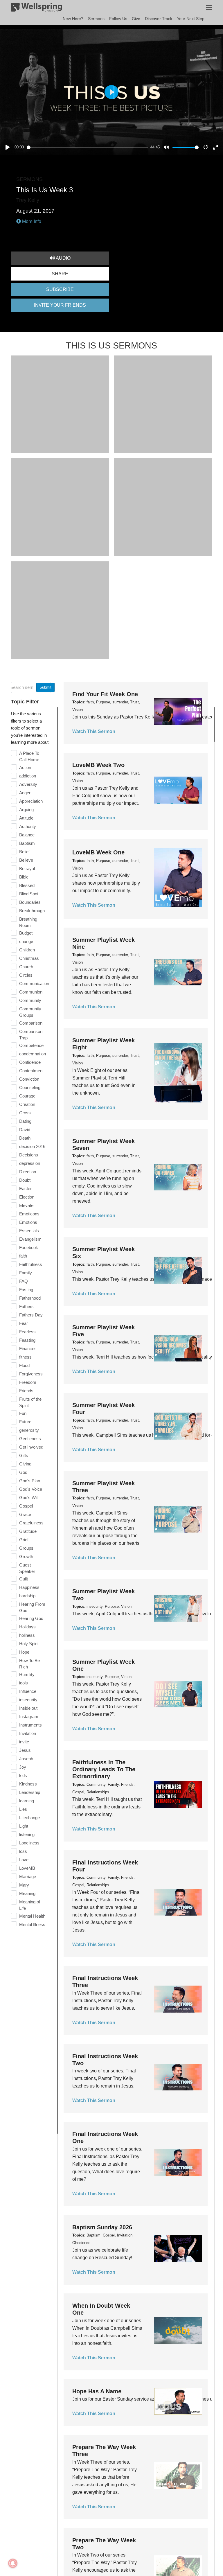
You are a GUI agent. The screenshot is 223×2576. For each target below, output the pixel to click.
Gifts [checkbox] (24, 1455)
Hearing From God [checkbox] (32, 1607)
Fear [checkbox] (24, 1323)
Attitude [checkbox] (26, 818)
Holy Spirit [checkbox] (29, 1644)
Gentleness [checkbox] (30, 1439)
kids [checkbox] (23, 1775)
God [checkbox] (23, 1472)
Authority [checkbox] (28, 826)
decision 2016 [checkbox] (32, 1146)
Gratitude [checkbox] (28, 1531)
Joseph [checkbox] (26, 1759)
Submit (45, 687)
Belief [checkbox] (24, 852)
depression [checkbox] (30, 1163)
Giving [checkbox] (25, 1464)
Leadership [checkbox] (30, 1792)
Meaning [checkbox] (27, 1893)
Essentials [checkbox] (29, 1231)
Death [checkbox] (25, 1138)
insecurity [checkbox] (28, 1700)
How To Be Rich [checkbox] (29, 1664)
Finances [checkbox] (28, 1349)
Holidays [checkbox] (27, 1627)
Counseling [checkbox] (30, 1087)
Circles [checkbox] (26, 975)
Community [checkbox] (30, 1000)
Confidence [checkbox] (30, 1062)
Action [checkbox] (25, 767)
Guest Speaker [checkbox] (27, 1568)
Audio (63, 258)
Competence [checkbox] (31, 1045)
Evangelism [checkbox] (30, 1239)
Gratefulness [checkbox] (31, 1523)
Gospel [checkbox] (26, 1506)
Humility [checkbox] (27, 1674)
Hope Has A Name (97, 2391)
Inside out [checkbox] (28, 1708)
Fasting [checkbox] (26, 1290)
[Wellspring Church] (37, 8)
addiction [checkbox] (28, 776)
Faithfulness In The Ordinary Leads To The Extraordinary (104, 1769)
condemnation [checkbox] (33, 1054)
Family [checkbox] (26, 1273)
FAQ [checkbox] (24, 1281)
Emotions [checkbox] (28, 1222)
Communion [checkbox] (31, 992)
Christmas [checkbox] (29, 958)
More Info (31, 221)
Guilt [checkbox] (24, 1579)
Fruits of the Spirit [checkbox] (30, 1402)
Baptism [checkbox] (27, 843)
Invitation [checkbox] (28, 1733)
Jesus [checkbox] (25, 1750)
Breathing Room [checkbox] (28, 922)
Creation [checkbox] (27, 1104)
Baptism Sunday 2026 (102, 2227)
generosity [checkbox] (29, 1430)
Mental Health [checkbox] (32, 1916)
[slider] (88, 147)
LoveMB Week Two (98, 765)
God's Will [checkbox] (29, 1498)
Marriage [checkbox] (28, 1877)
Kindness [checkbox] (28, 1784)
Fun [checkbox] (23, 1413)
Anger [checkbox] (25, 793)
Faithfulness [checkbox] (31, 1264)
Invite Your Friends (60, 305)
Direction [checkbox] (28, 1172)
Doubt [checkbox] (25, 1180)
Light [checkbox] (24, 1826)
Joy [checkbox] (23, 1767)
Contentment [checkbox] (31, 1071)
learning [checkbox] (27, 1801)
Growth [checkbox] (26, 1556)
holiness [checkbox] (27, 1635)
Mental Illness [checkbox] (32, 1924)
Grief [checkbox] (24, 1540)
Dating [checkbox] (25, 1121)
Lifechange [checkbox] (29, 1818)
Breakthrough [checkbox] (32, 911)
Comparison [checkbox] (31, 1023)
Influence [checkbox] (28, 1691)
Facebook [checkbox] (29, 1247)
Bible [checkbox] (24, 877)
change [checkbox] (26, 941)
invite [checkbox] (24, 1742)
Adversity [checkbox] (28, 784)
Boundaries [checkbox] (30, 902)
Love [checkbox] (24, 1860)
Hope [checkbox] (24, 1652)
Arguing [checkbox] (26, 810)
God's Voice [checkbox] (31, 1489)
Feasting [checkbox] (27, 1340)
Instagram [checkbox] (29, 1717)
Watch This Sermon (94, 731)
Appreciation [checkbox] (31, 801)
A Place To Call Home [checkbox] (29, 756)
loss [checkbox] (23, 1851)
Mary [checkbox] (24, 1885)
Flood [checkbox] (24, 1365)
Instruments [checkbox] (30, 1725)
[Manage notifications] (13, 2563)
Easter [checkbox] (25, 1189)
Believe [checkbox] (26, 860)
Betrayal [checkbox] (27, 868)
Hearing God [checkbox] (31, 1618)
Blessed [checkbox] (27, 885)
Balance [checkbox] (27, 835)
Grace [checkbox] (25, 1514)
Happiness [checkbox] (29, 1587)
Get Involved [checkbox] (31, 1447)
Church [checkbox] (26, 967)
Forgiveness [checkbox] (31, 1374)
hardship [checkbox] (27, 1596)
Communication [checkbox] (34, 983)
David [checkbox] (25, 1130)
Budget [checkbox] (26, 933)
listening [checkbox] (27, 1834)
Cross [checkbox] (25, 1113)
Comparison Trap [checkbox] (31, 1035)
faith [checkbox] (23, 1256)
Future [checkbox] (25, 1422)
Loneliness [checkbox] (29, 1843)
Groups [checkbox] (26, 1548)
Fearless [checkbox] (27, 1332)
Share (60, 274)
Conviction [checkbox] (29, 1079)
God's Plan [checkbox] (30, 1481)
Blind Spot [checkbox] (29, 894)
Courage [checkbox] (27, 1096)
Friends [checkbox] (26, 1391)
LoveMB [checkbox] (27, 1868)
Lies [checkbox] (23, 1809)
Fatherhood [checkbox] (30, 1298)
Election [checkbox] (27, 1197)
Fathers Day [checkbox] (31, 1315)
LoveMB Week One (98, 852)
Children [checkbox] (27, 950)
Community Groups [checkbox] (30, 1012)
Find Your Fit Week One (105, 694)
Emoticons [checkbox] (29, 1214)
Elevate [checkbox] (26, 1205)
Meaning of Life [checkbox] (30, 1905)
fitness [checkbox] (25, 1357)
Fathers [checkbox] (26, 1306)
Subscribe (60, 289)
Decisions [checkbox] (29, 1155)
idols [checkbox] (24, 1683)
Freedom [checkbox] (28, 1382)
